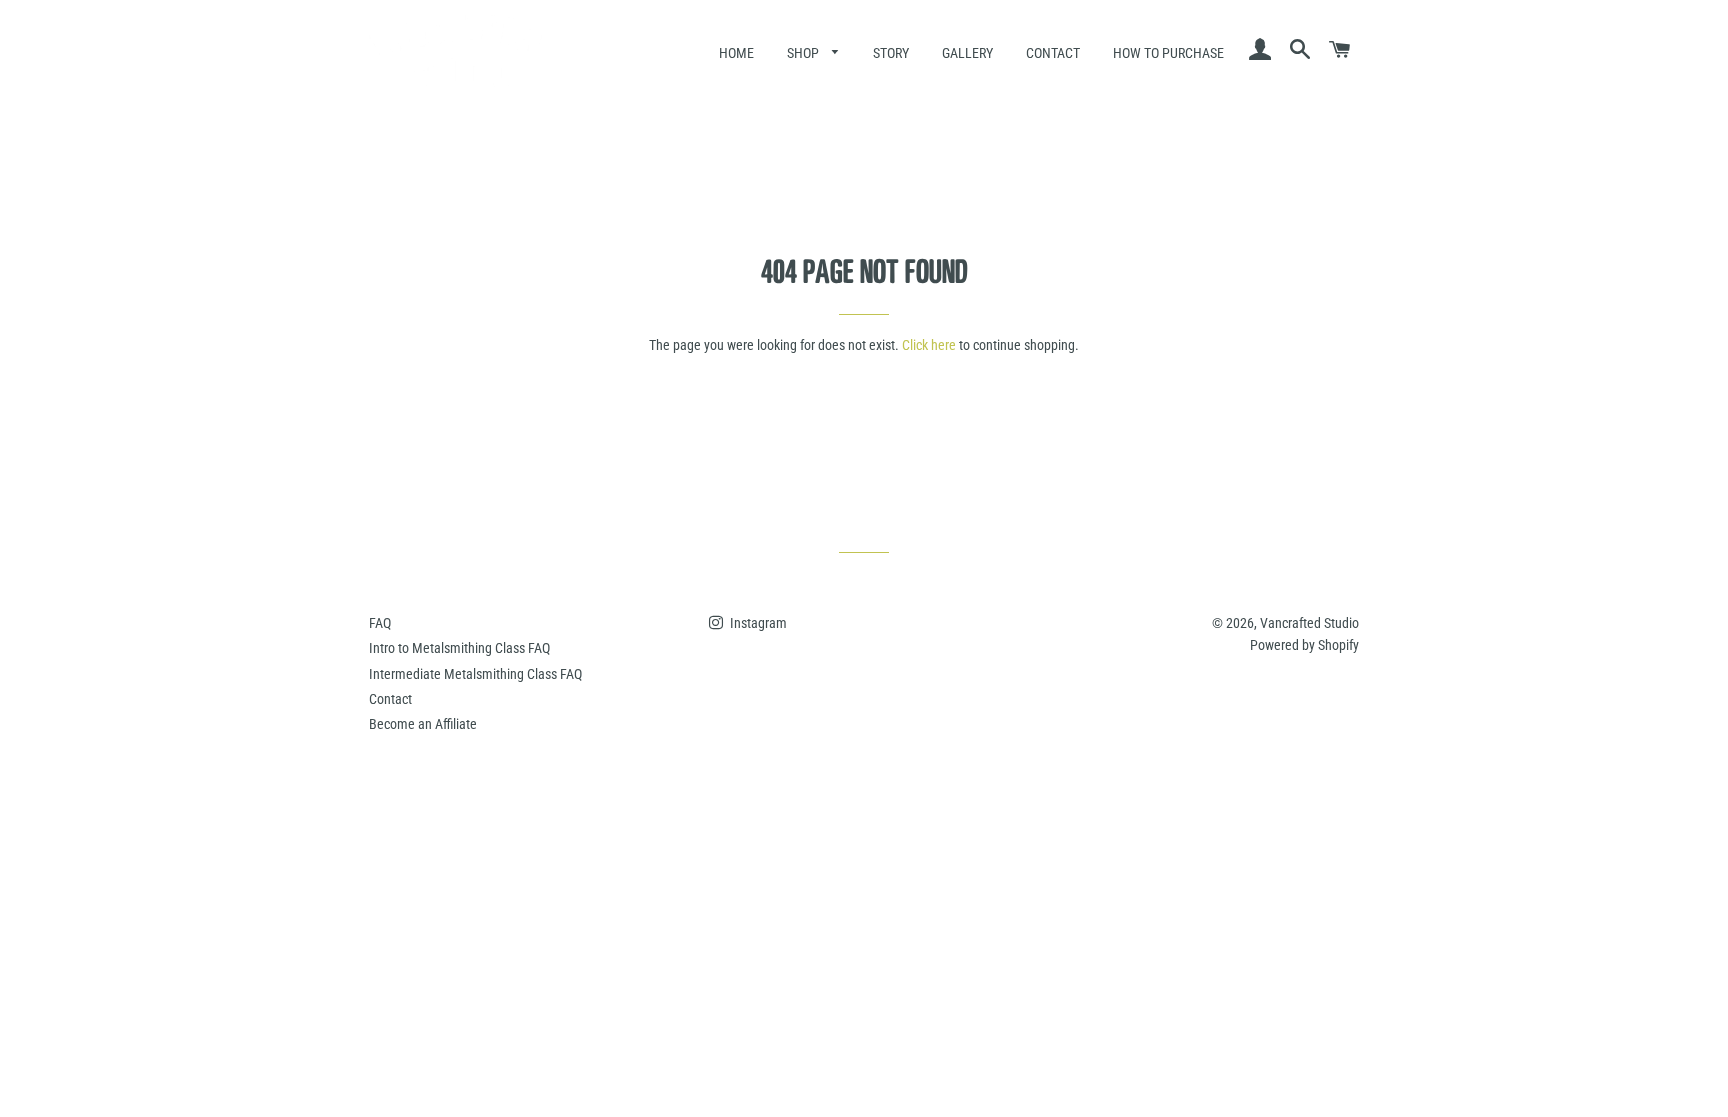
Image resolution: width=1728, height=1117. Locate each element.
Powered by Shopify (1304, 645)
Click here (929, 345)
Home (736, 53)
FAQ (380, 623)
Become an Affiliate (423, 724)
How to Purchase (1168, 53)
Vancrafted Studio (1309, 623)
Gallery (967, 53)
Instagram (757, 623)
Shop (804, 53)
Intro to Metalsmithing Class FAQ (459, 648)
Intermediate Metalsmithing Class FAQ (475, 674)
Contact (1053, 53)
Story (891, 53)
